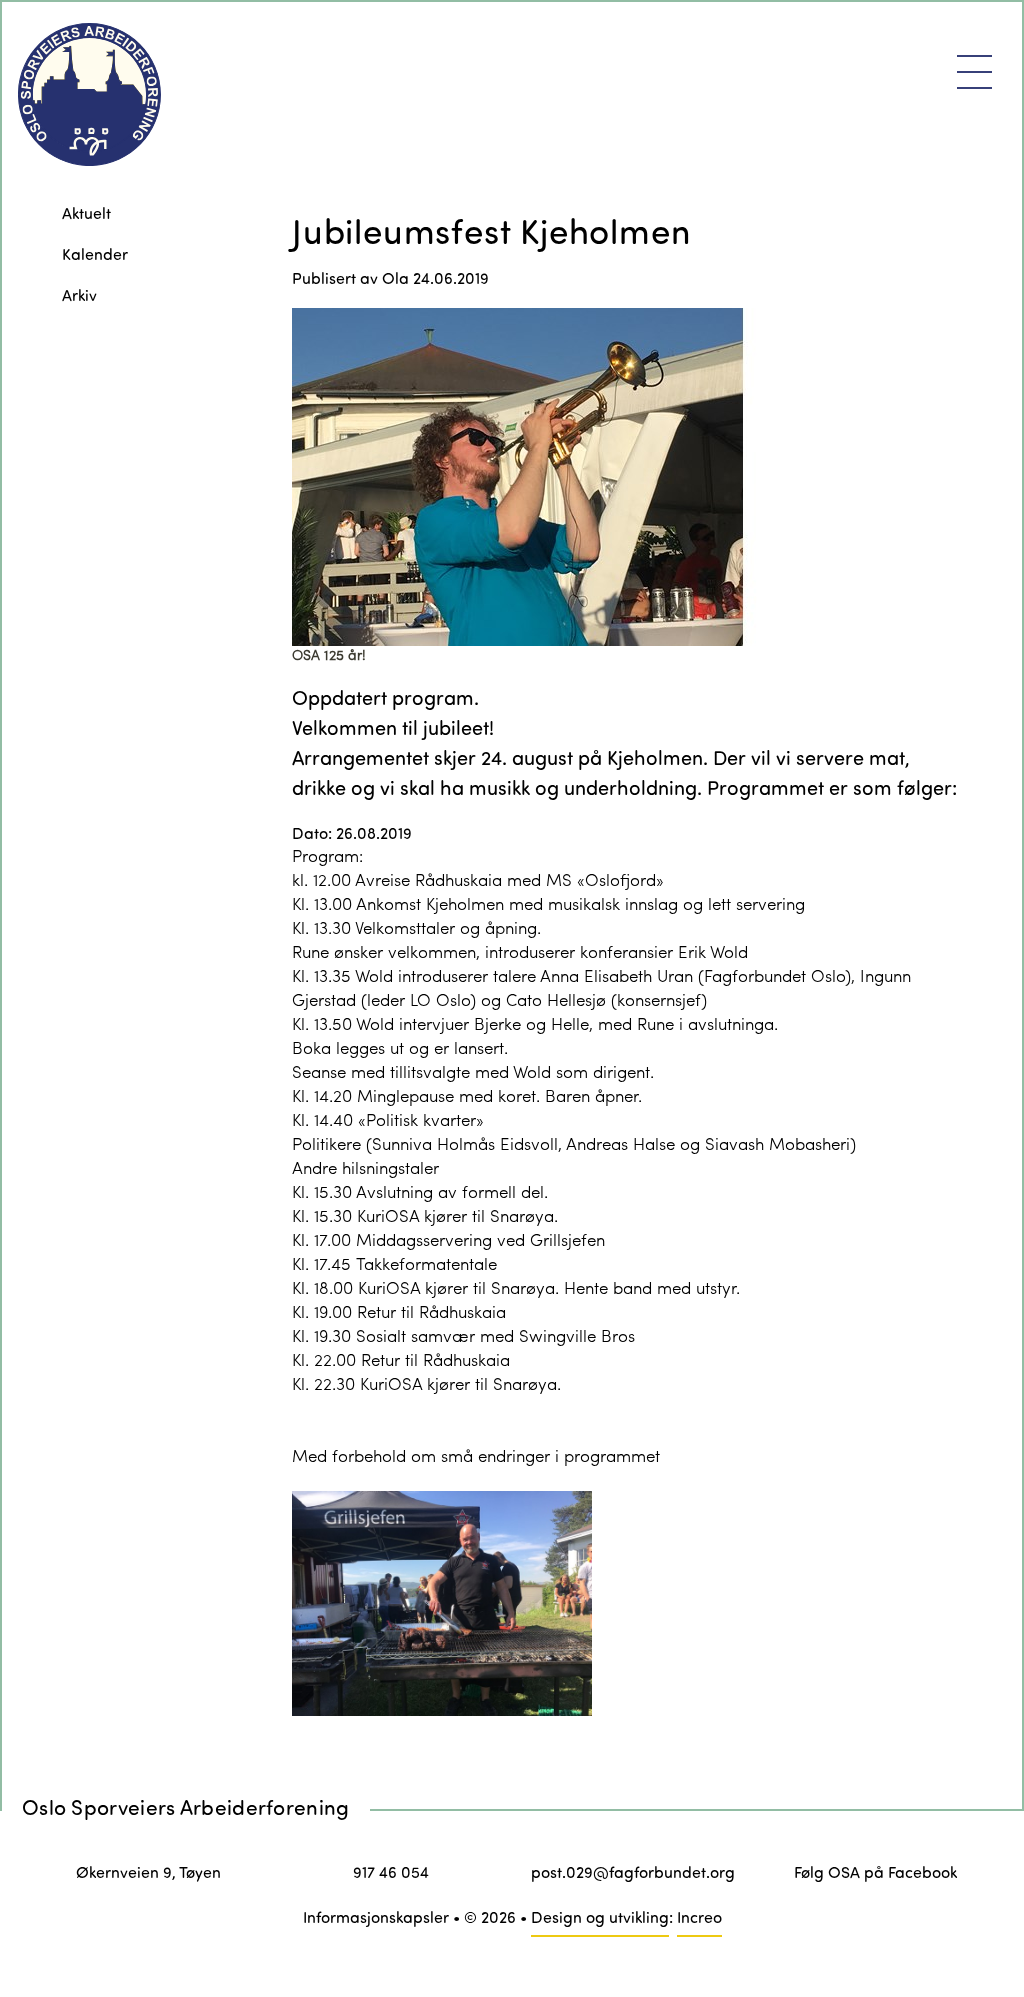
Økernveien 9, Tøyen (148, 1871)
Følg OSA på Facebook (875, 1871)
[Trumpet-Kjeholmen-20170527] (629, 477)
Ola (395, 277)
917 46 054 (391, 1871)
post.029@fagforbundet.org (633, 1871)
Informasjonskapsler (376, 1916)
